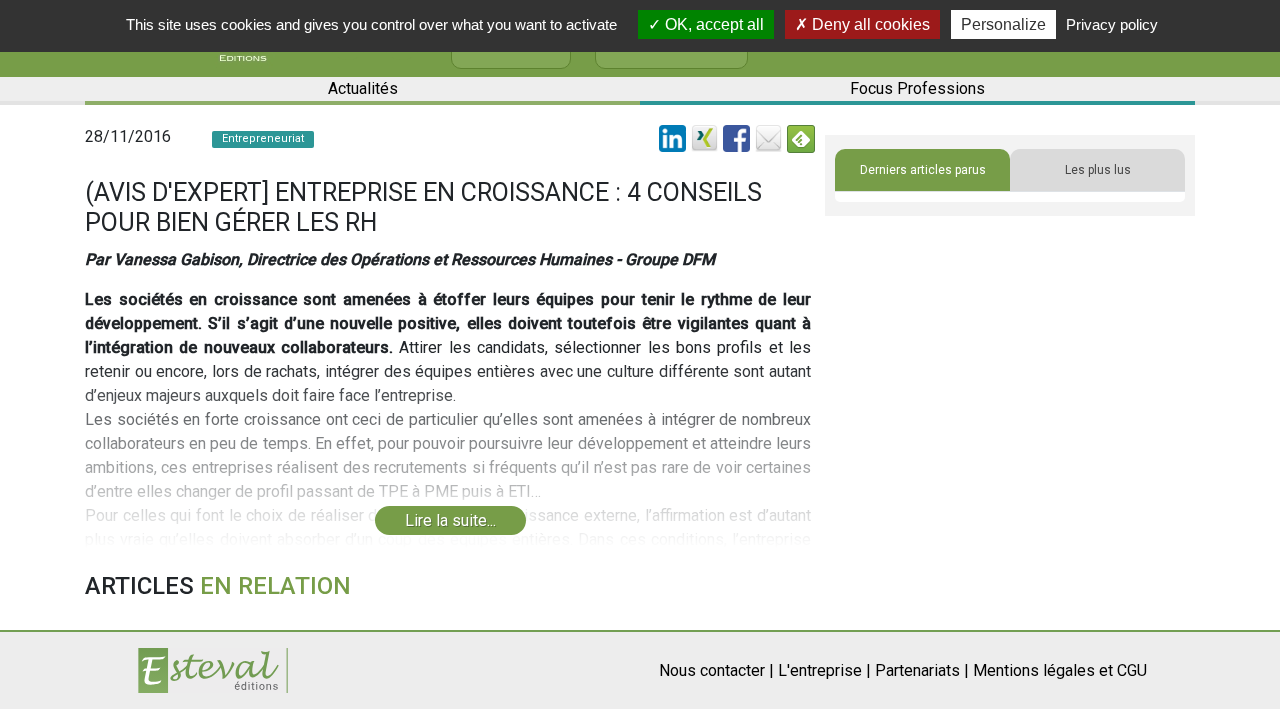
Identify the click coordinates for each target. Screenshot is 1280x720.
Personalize (1003, 24)
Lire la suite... (450, 520)
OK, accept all (712, 24)
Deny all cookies (869, 24)
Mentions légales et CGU (1060, 670)
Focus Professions (917, 88)
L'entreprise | (824, 670)
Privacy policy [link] (1112, 24)
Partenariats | (922, 670)
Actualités (363, 88)
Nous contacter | (716, 670)
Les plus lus (1098, 170)
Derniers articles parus (923, 170)
